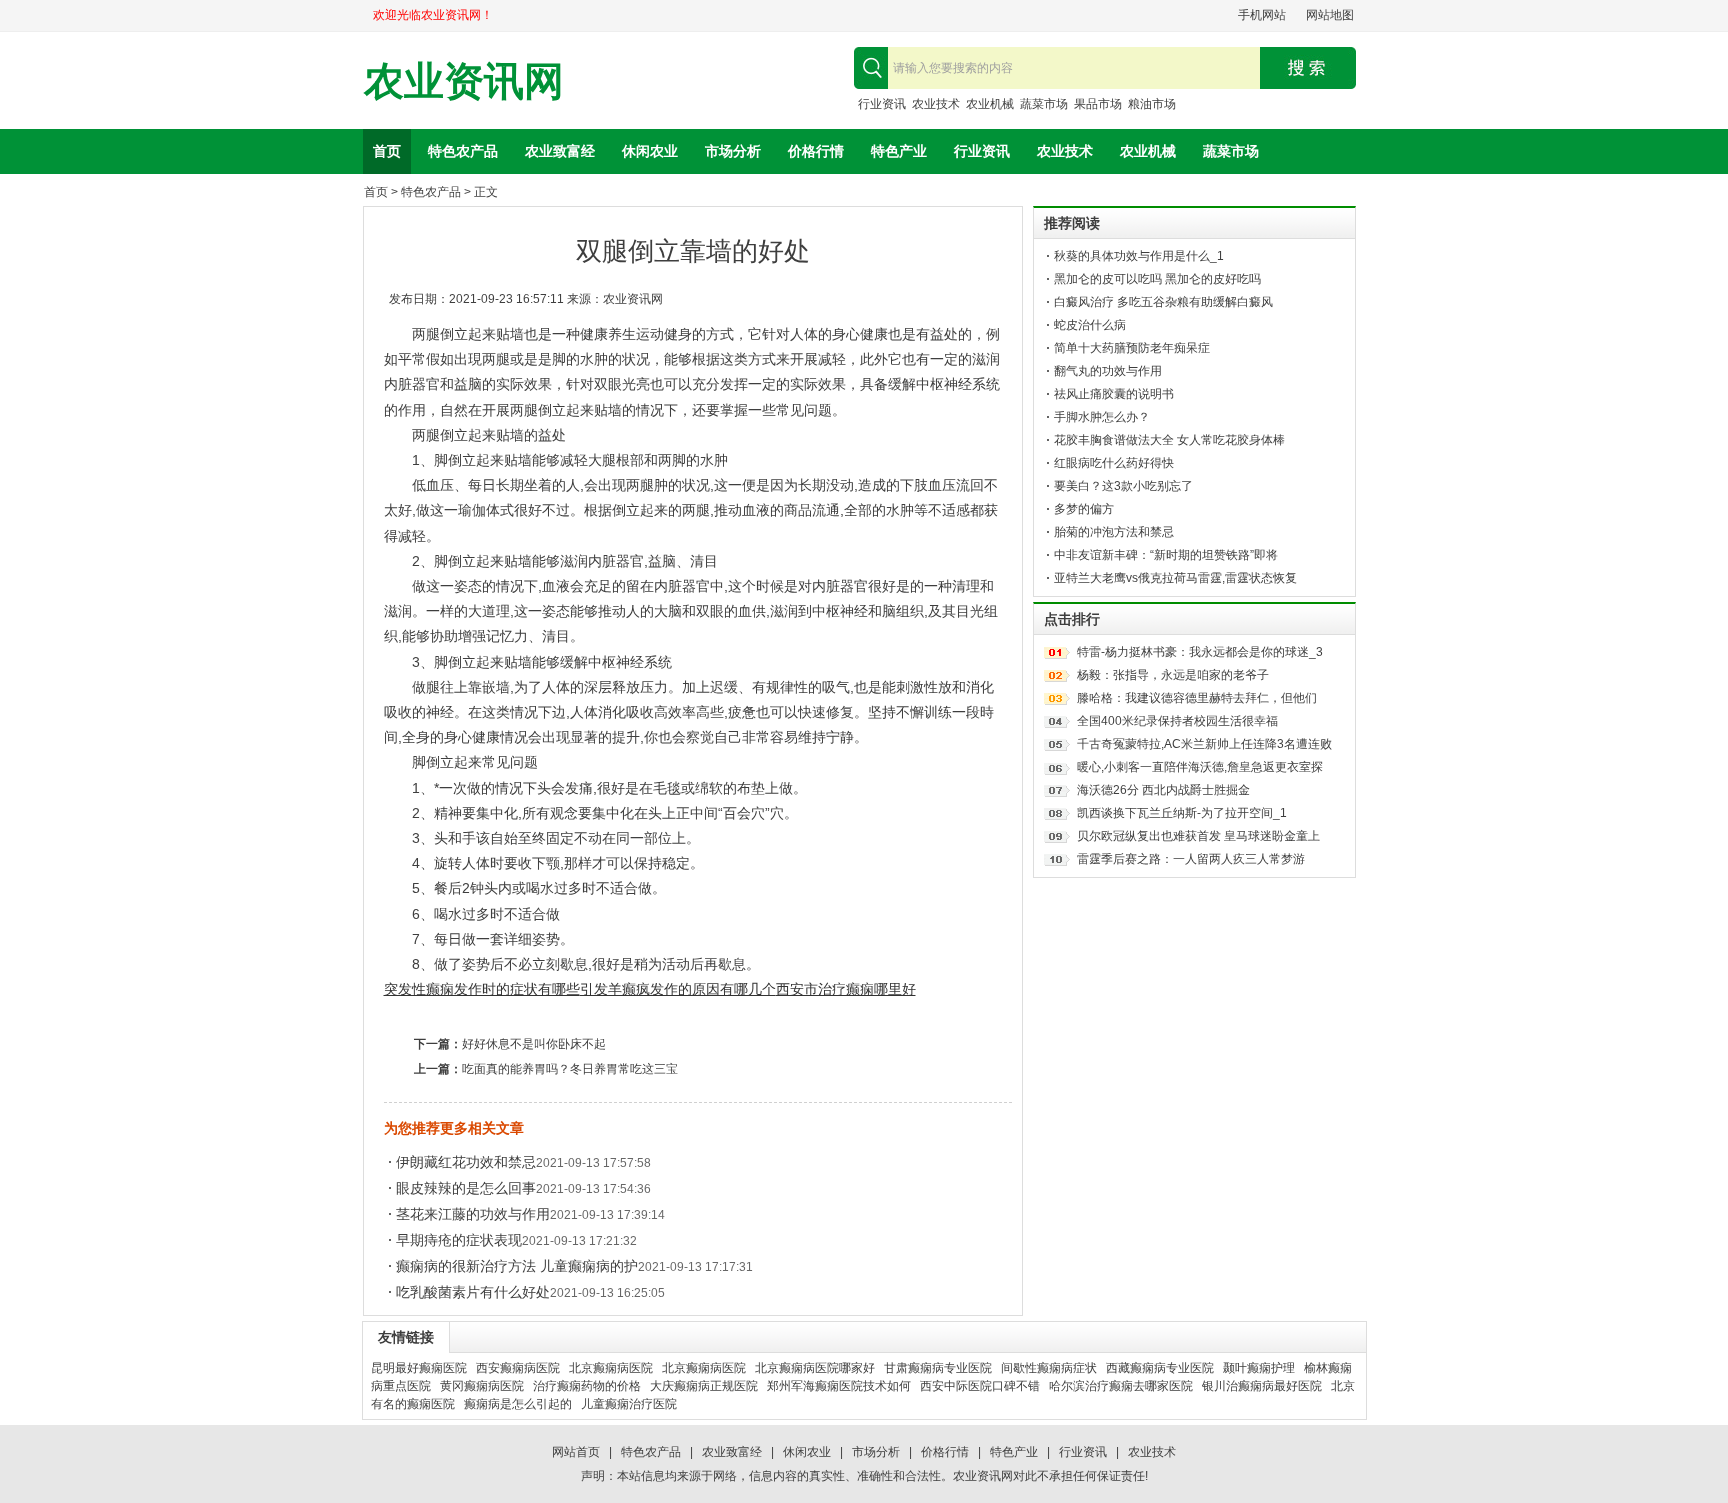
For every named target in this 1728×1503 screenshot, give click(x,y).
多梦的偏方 (1084, 509)
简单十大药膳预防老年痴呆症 (1132, 348)
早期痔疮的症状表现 (459, 1240)
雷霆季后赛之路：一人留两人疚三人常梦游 (1191, 859)
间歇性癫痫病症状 (1049, 1368)
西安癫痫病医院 (518, 1368)
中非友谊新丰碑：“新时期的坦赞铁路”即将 (1166, 555)
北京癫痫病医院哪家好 (815, 1368)
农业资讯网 (464, 81)
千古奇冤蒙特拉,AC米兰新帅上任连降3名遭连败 (1204, 744)
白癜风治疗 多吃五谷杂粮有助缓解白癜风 (1163, 302)
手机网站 (1262, 15)
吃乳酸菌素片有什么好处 (473, 1292)
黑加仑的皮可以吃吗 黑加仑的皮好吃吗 (1157, 279)
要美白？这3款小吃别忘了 (1123, 486)
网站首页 (576, 1452)
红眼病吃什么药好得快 (1114, 463)
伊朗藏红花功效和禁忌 (466, 1162)
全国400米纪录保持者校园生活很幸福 (1177, 721)
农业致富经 (560, 151)
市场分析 (733, 151)
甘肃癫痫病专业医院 (938, 1368)
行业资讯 (882, 104)
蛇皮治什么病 (1090, 325)
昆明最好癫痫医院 (419, 1368)
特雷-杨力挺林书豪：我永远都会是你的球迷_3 (1200, 652)
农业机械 (990, 104)
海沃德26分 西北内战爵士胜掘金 (1163, 790)
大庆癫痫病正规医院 (704, 1386)
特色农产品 (463, 151)
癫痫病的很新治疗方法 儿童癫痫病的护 (517, 1266)
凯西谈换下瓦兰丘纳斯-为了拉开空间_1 (1182, 813)
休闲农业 (650, 151)
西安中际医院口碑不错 (980, 1386)
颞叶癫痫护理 (1259, 1368)
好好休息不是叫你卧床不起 (534, 1044)
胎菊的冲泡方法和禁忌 (1114, 532)
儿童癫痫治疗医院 (629, 1404)
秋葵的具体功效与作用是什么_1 (1139, 256)
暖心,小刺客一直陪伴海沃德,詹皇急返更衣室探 (1200, 767)
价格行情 (816, 151)
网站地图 (1330, 15)
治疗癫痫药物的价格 (587, 1386)
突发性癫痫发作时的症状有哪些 (482, 989)
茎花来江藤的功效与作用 (473, 1214)
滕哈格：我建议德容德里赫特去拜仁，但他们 (1197, 698)
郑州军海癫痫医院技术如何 (839, 1386)
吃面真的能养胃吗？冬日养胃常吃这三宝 (570, 1069)
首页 (387, 151)
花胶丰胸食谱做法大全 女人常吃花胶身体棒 (1169, 440)
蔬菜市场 (1044, 104)
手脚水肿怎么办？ (1102, 417)
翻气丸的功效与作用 (1108, 371)
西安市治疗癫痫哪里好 (846, 989)
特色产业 (899, 151)
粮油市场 (1152, 104)
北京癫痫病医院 (611, 1368)
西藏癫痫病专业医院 (1160, 1368)
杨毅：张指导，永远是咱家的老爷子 (1173, 675)
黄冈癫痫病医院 (482, 1386)
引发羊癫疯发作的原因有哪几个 (678, 989)
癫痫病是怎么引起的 (518, 1404)
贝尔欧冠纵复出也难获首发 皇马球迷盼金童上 (1198, 836)
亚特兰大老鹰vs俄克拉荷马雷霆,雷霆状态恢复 (1175, 578)
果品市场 (1098, 104)
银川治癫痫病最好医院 (1262, 1386)
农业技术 (936, 104)
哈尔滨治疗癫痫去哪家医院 (1121, 1386)
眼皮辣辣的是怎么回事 (466, 1188)
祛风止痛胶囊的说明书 (1114, 394)
